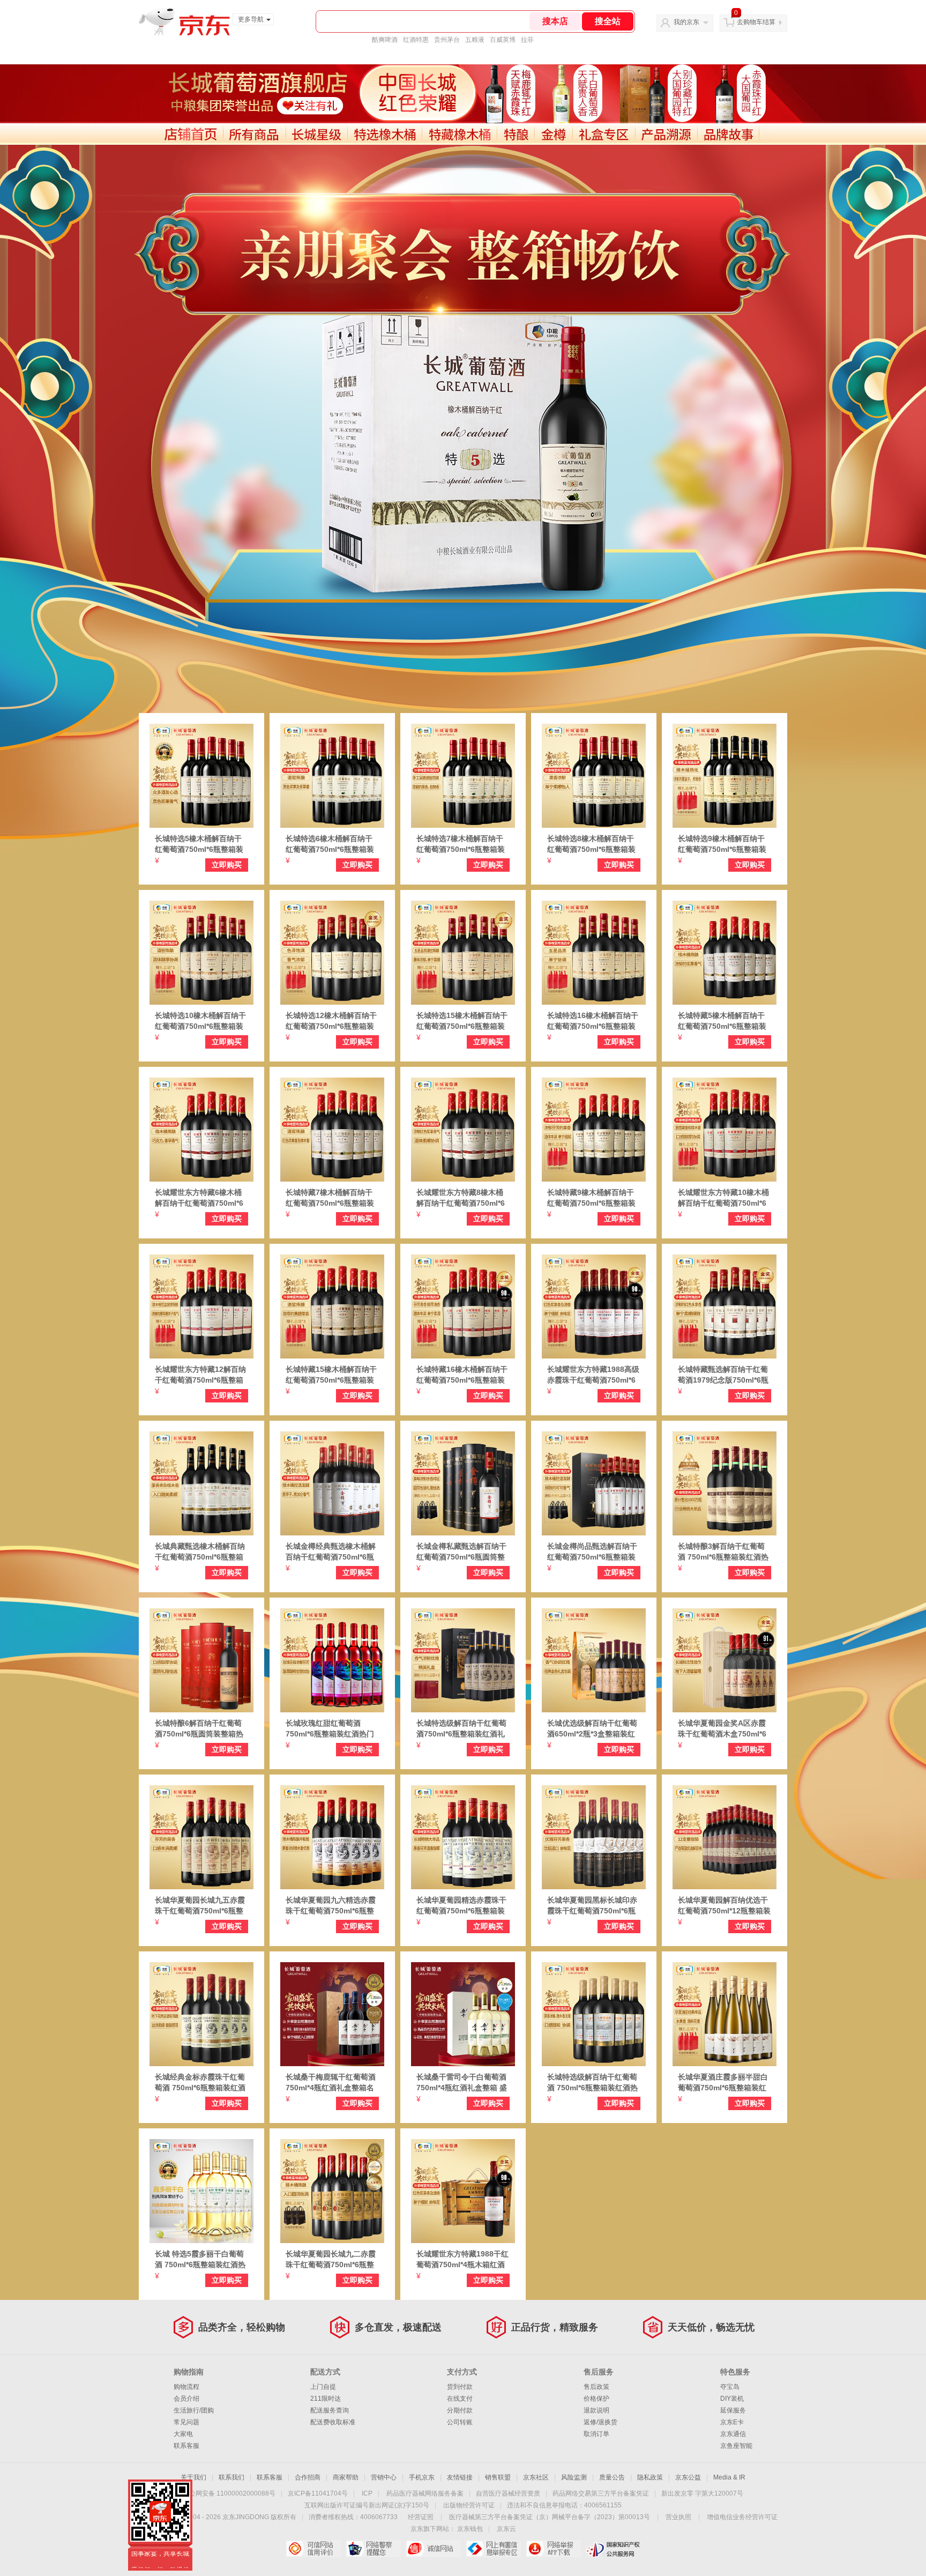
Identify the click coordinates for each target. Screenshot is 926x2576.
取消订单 (596, 2434)
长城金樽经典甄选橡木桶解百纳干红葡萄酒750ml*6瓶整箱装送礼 (331, 1552)
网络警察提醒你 (373, 2549)
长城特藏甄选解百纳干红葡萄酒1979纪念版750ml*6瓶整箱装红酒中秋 (723, 1375)
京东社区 (536, 2477)
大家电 (183, 2434)
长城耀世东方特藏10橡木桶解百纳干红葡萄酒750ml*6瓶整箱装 (723, 1198)
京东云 (506, 2529)
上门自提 (323, 2387)
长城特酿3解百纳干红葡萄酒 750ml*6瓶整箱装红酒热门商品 (723, 1552)
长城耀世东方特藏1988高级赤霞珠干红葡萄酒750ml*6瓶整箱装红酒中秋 (593, 1375)
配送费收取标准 (333, 2422)
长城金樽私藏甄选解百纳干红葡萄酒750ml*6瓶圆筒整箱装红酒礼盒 (461, 1552)
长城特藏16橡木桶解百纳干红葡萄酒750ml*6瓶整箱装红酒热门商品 (462, 1375)
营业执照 (678, 2517)
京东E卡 (732, 2422)
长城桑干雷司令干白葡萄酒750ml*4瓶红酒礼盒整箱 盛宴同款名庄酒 (462, 2083)
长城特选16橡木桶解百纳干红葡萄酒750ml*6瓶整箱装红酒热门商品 (593, 1021)
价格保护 (596, 2399)
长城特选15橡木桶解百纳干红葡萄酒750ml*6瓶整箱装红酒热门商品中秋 (462, 1021)
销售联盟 (498, 2477)
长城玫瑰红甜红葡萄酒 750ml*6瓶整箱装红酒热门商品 (330, 1729)
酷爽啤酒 (385, 40)
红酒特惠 (416, 40)
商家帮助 (346, 2477)
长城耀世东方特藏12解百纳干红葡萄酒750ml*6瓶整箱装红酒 (200, 1375)
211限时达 (326, 2399)
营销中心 (384, 2477)
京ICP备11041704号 (318, 2493)
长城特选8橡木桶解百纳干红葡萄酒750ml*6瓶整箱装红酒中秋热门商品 (591, 844)
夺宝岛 (730, 2387)
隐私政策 (650, 2477)
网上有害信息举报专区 (493, 2549)
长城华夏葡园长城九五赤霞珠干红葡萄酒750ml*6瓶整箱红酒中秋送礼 (200, 1906)
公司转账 (460, 2422)
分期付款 (460, 2410)
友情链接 (460, 2477)
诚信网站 (433, 2549)
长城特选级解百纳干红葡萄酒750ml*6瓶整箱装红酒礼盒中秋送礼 (461, 1729)
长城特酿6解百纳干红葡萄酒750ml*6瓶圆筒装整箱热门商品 (199, 1729)
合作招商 (308, 2477)
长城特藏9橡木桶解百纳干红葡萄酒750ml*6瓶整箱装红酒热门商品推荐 (591, 1198)
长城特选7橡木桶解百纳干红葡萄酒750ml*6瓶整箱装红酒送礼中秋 (461, 844)
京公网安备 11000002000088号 (229, 2493)
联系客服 (186, 2446)
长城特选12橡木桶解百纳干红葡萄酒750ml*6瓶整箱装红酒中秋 (331, 1021)
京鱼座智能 (736, 2446)
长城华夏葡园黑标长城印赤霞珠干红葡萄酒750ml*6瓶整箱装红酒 (592, 1906)
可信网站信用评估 (313, 2549)
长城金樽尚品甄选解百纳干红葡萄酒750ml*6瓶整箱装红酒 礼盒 (592, 1552)
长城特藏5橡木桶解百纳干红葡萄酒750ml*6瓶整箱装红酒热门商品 (722, 1021)
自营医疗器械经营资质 (508, 2493)
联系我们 (231, 2477)
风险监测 (574, 2477)
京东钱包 (470, 2529)
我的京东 (686, 22)
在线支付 (460, 2399)
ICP (367, 2493)
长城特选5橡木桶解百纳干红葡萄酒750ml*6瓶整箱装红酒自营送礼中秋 (199, 844)
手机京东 (422, 2477)
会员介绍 (186, 2399)
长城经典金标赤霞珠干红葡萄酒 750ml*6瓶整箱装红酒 (200, 2082)
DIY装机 (732, 2399)
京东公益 (688, 2477)
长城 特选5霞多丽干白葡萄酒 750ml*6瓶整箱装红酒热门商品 (200, 2260)
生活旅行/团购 (194, 2410)
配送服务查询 (330, 2410)
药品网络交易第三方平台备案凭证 (601, 2493)
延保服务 (733, 2410)
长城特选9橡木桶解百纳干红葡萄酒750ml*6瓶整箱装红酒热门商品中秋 (722, 844)
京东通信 (733, 2434)
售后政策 (596, 2387)
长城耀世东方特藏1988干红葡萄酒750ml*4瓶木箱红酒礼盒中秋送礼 (462, 2260)
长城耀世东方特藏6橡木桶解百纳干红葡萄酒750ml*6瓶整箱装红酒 (199, 1198)
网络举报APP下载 (553, 2549)
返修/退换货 (600, 2422)
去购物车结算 (756, 22)
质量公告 (612, 2477)
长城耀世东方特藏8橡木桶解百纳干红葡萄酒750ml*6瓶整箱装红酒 (461, 1198)
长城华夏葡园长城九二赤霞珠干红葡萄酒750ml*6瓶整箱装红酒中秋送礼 (331, 2260)
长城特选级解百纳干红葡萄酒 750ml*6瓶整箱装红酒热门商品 (592, 2083)
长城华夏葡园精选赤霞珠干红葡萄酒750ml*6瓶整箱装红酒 (461, 1906)
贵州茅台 (447, 40)
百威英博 (503, 40)
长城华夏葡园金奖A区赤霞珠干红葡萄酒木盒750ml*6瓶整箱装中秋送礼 (722, 1729)
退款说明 (596, 2410)
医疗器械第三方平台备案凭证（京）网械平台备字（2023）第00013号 (550, 2517)
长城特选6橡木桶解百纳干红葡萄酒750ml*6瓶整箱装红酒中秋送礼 (330, 844)
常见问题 (186, 2422)
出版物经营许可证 (469, 2505)
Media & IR (729, 2477)
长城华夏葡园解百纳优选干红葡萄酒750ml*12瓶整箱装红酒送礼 (724, 1906)
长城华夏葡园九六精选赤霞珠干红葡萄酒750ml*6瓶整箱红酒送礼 (331, 1906)
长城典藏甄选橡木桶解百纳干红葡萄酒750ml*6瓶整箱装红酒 (200, 1552)
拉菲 (527, 40)
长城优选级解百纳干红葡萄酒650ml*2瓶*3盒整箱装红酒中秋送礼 (592, 1729)
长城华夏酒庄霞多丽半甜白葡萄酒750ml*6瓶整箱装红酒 (723, 2083)
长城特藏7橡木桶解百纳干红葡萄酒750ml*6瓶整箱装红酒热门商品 (330, 1198)
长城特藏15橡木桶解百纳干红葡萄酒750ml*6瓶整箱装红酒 (331, 1375)
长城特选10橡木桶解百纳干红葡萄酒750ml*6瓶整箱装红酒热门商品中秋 (200, 1021)
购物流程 (186, 2387)
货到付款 (460, 2387)
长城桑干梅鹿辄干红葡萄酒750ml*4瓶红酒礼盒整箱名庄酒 (331, 2083)
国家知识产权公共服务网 (613, 2549)
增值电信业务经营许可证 (742, 2517)
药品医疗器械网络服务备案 (425, 2493)
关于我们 (193, 2477)
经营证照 (421, 2517)
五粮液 (475, 40)
